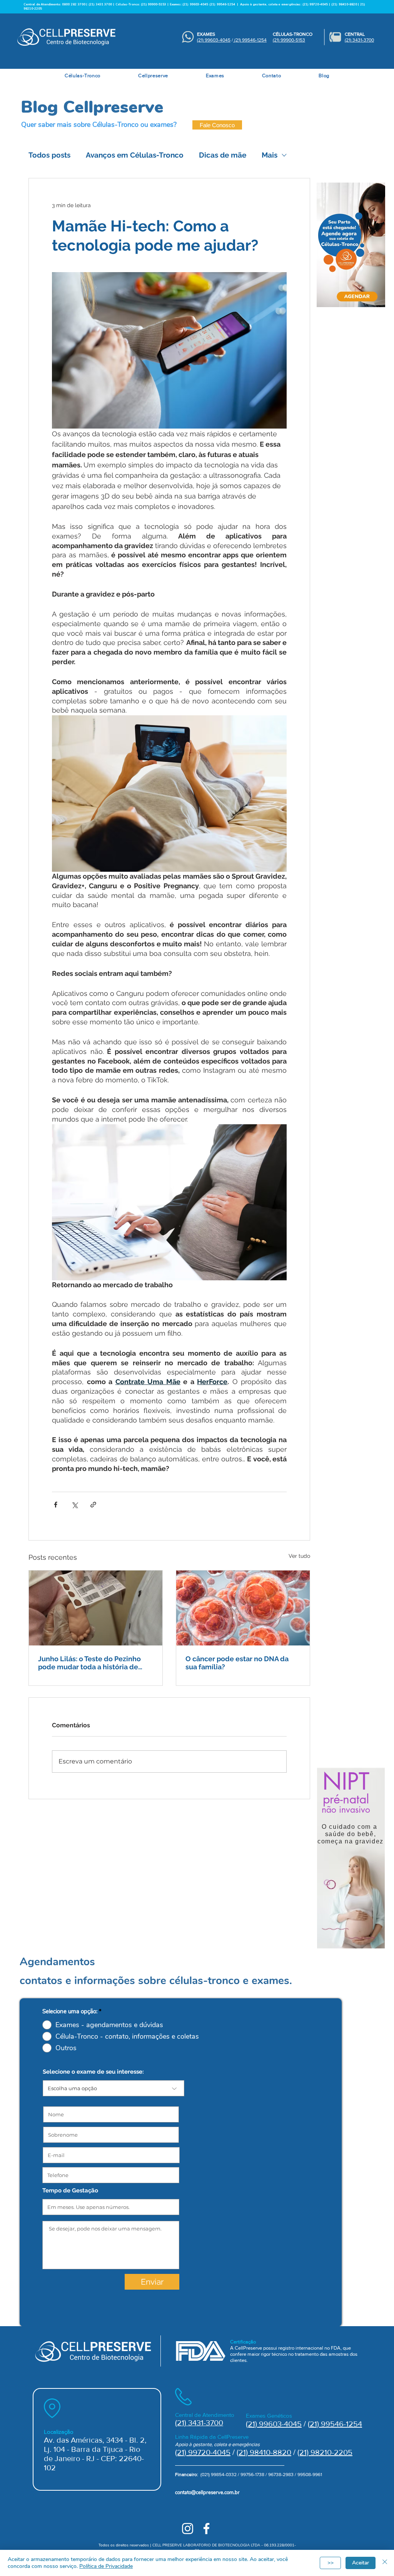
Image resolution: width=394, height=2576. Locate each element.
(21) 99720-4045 (203, 2452)
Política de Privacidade (106, 2566)
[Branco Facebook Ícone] (206, 2529)
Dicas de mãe (223, 155)
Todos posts (49, 155)
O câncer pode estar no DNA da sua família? (237, 1663)
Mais (270, 155)
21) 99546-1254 (336, 2424)
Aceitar (361, 2563)
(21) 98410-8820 (264, 2452)
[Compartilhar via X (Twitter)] (74, 1505)
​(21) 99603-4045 (214, 40)
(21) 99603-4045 (195, 4)
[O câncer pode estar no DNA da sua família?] (243, 1608)
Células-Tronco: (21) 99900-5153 (141, 4)
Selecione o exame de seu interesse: (93, 2072)
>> (331, 2563)
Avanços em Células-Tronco (135, 155)
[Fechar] (385, 2563)
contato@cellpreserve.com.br (207, 2493)
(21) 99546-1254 (223, 4)
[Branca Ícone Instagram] (188, 2529)
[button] (83, 76)
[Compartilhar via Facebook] (56, 1505)
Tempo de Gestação (70, 2191)
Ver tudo (299, 1556)
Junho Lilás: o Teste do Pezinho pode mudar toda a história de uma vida (89, 1663)
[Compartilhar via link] (93, 1505)
